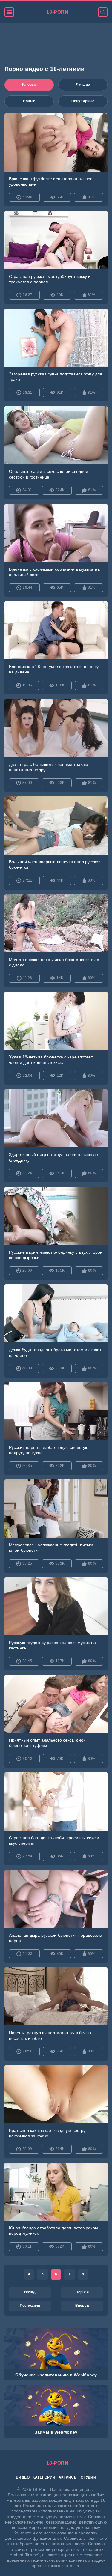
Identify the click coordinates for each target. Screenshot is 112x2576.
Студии (88, 2477)
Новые (29, 101)
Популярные (83, 101)
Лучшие (83, 85)
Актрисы (68, 2477)
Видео (23, 2477)
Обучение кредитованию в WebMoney (56, 2375)
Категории (44, 2477)
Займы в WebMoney (56, 2432)
